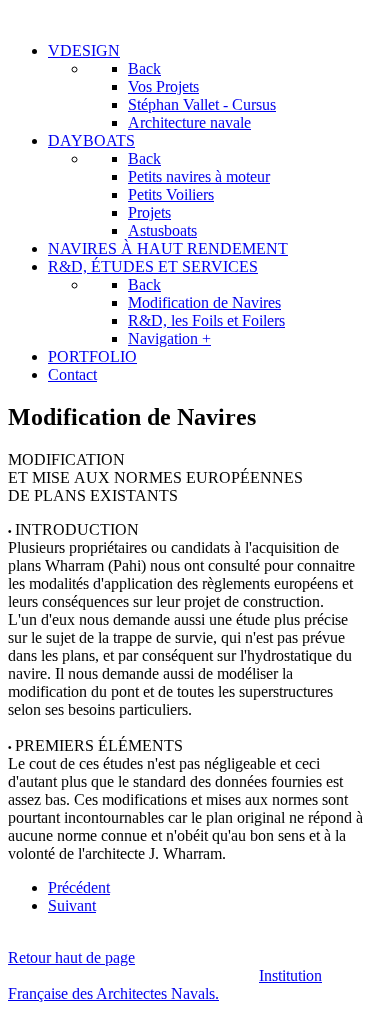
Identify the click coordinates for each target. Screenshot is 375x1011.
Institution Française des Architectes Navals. (165, 984)
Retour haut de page (71, 957)
